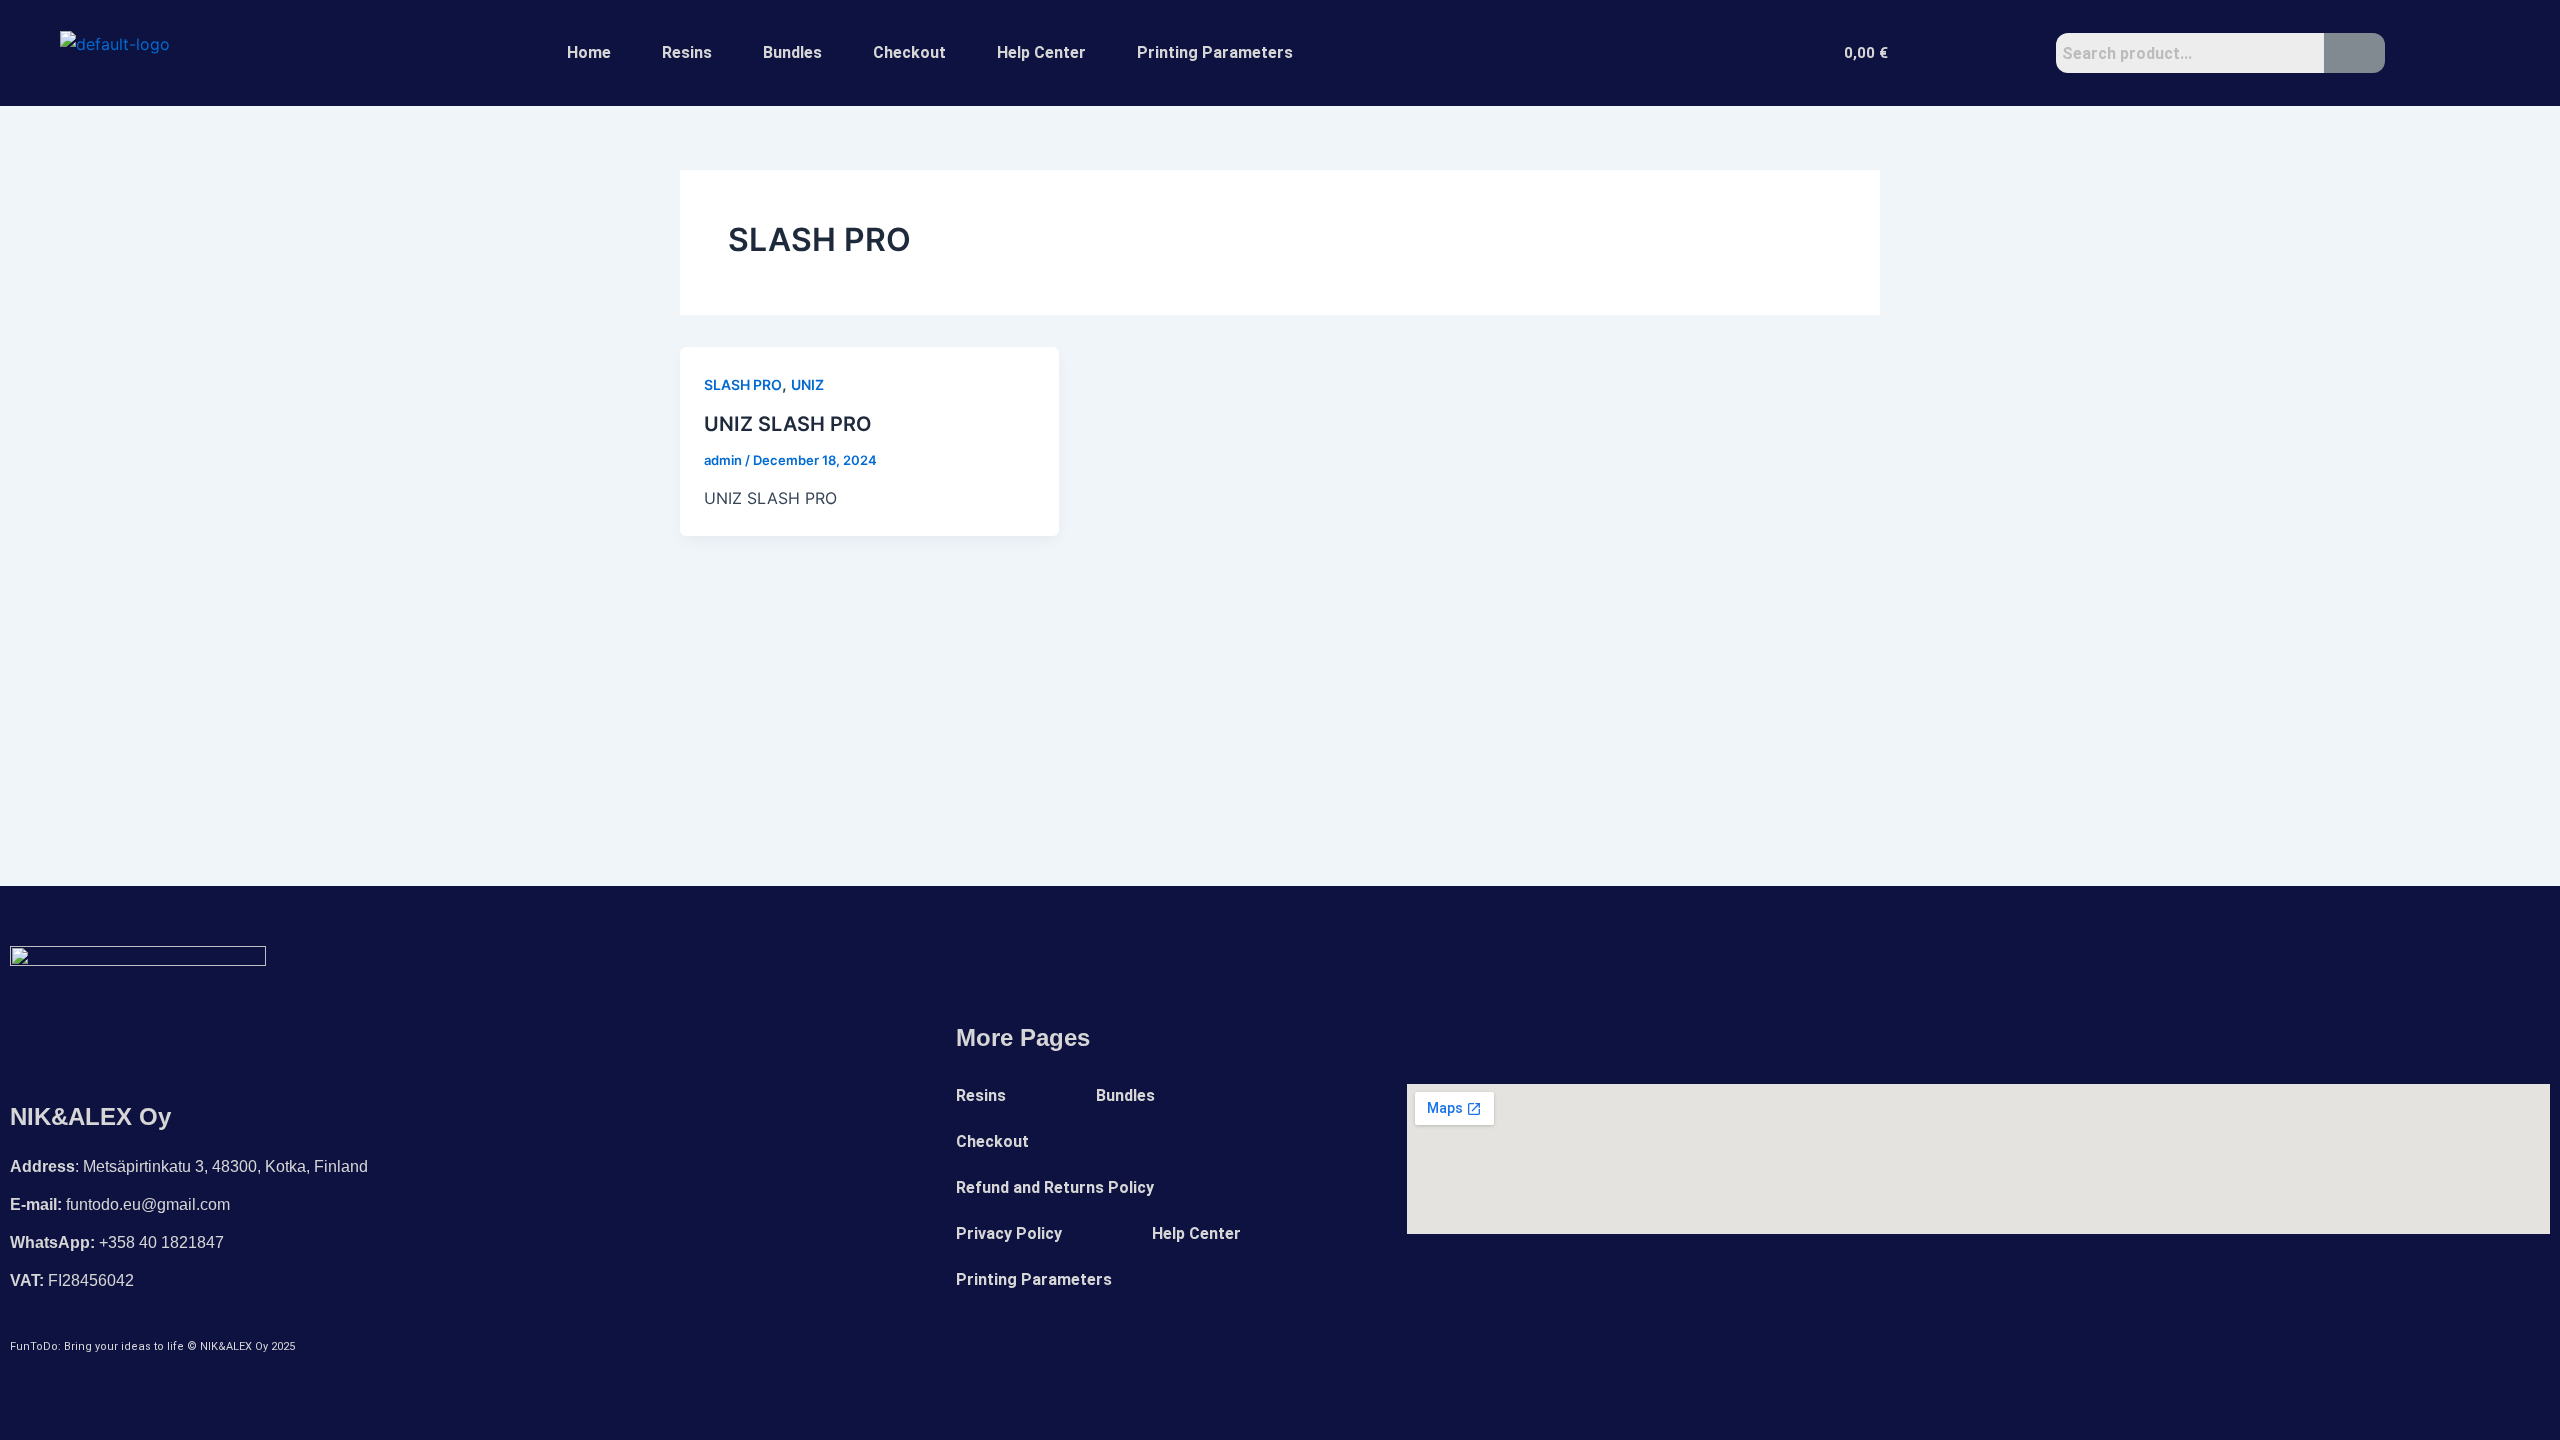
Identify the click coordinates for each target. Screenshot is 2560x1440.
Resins (687, 52)
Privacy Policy (1009, 1233)
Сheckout (909, 52)
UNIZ (807, 384)
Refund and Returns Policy (1055, 1187)
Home (589, 52)
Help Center (1041, 52)
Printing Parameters (1215, 52)
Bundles (792, 52)
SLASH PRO (743, 384)
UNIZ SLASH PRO (788, 424)
